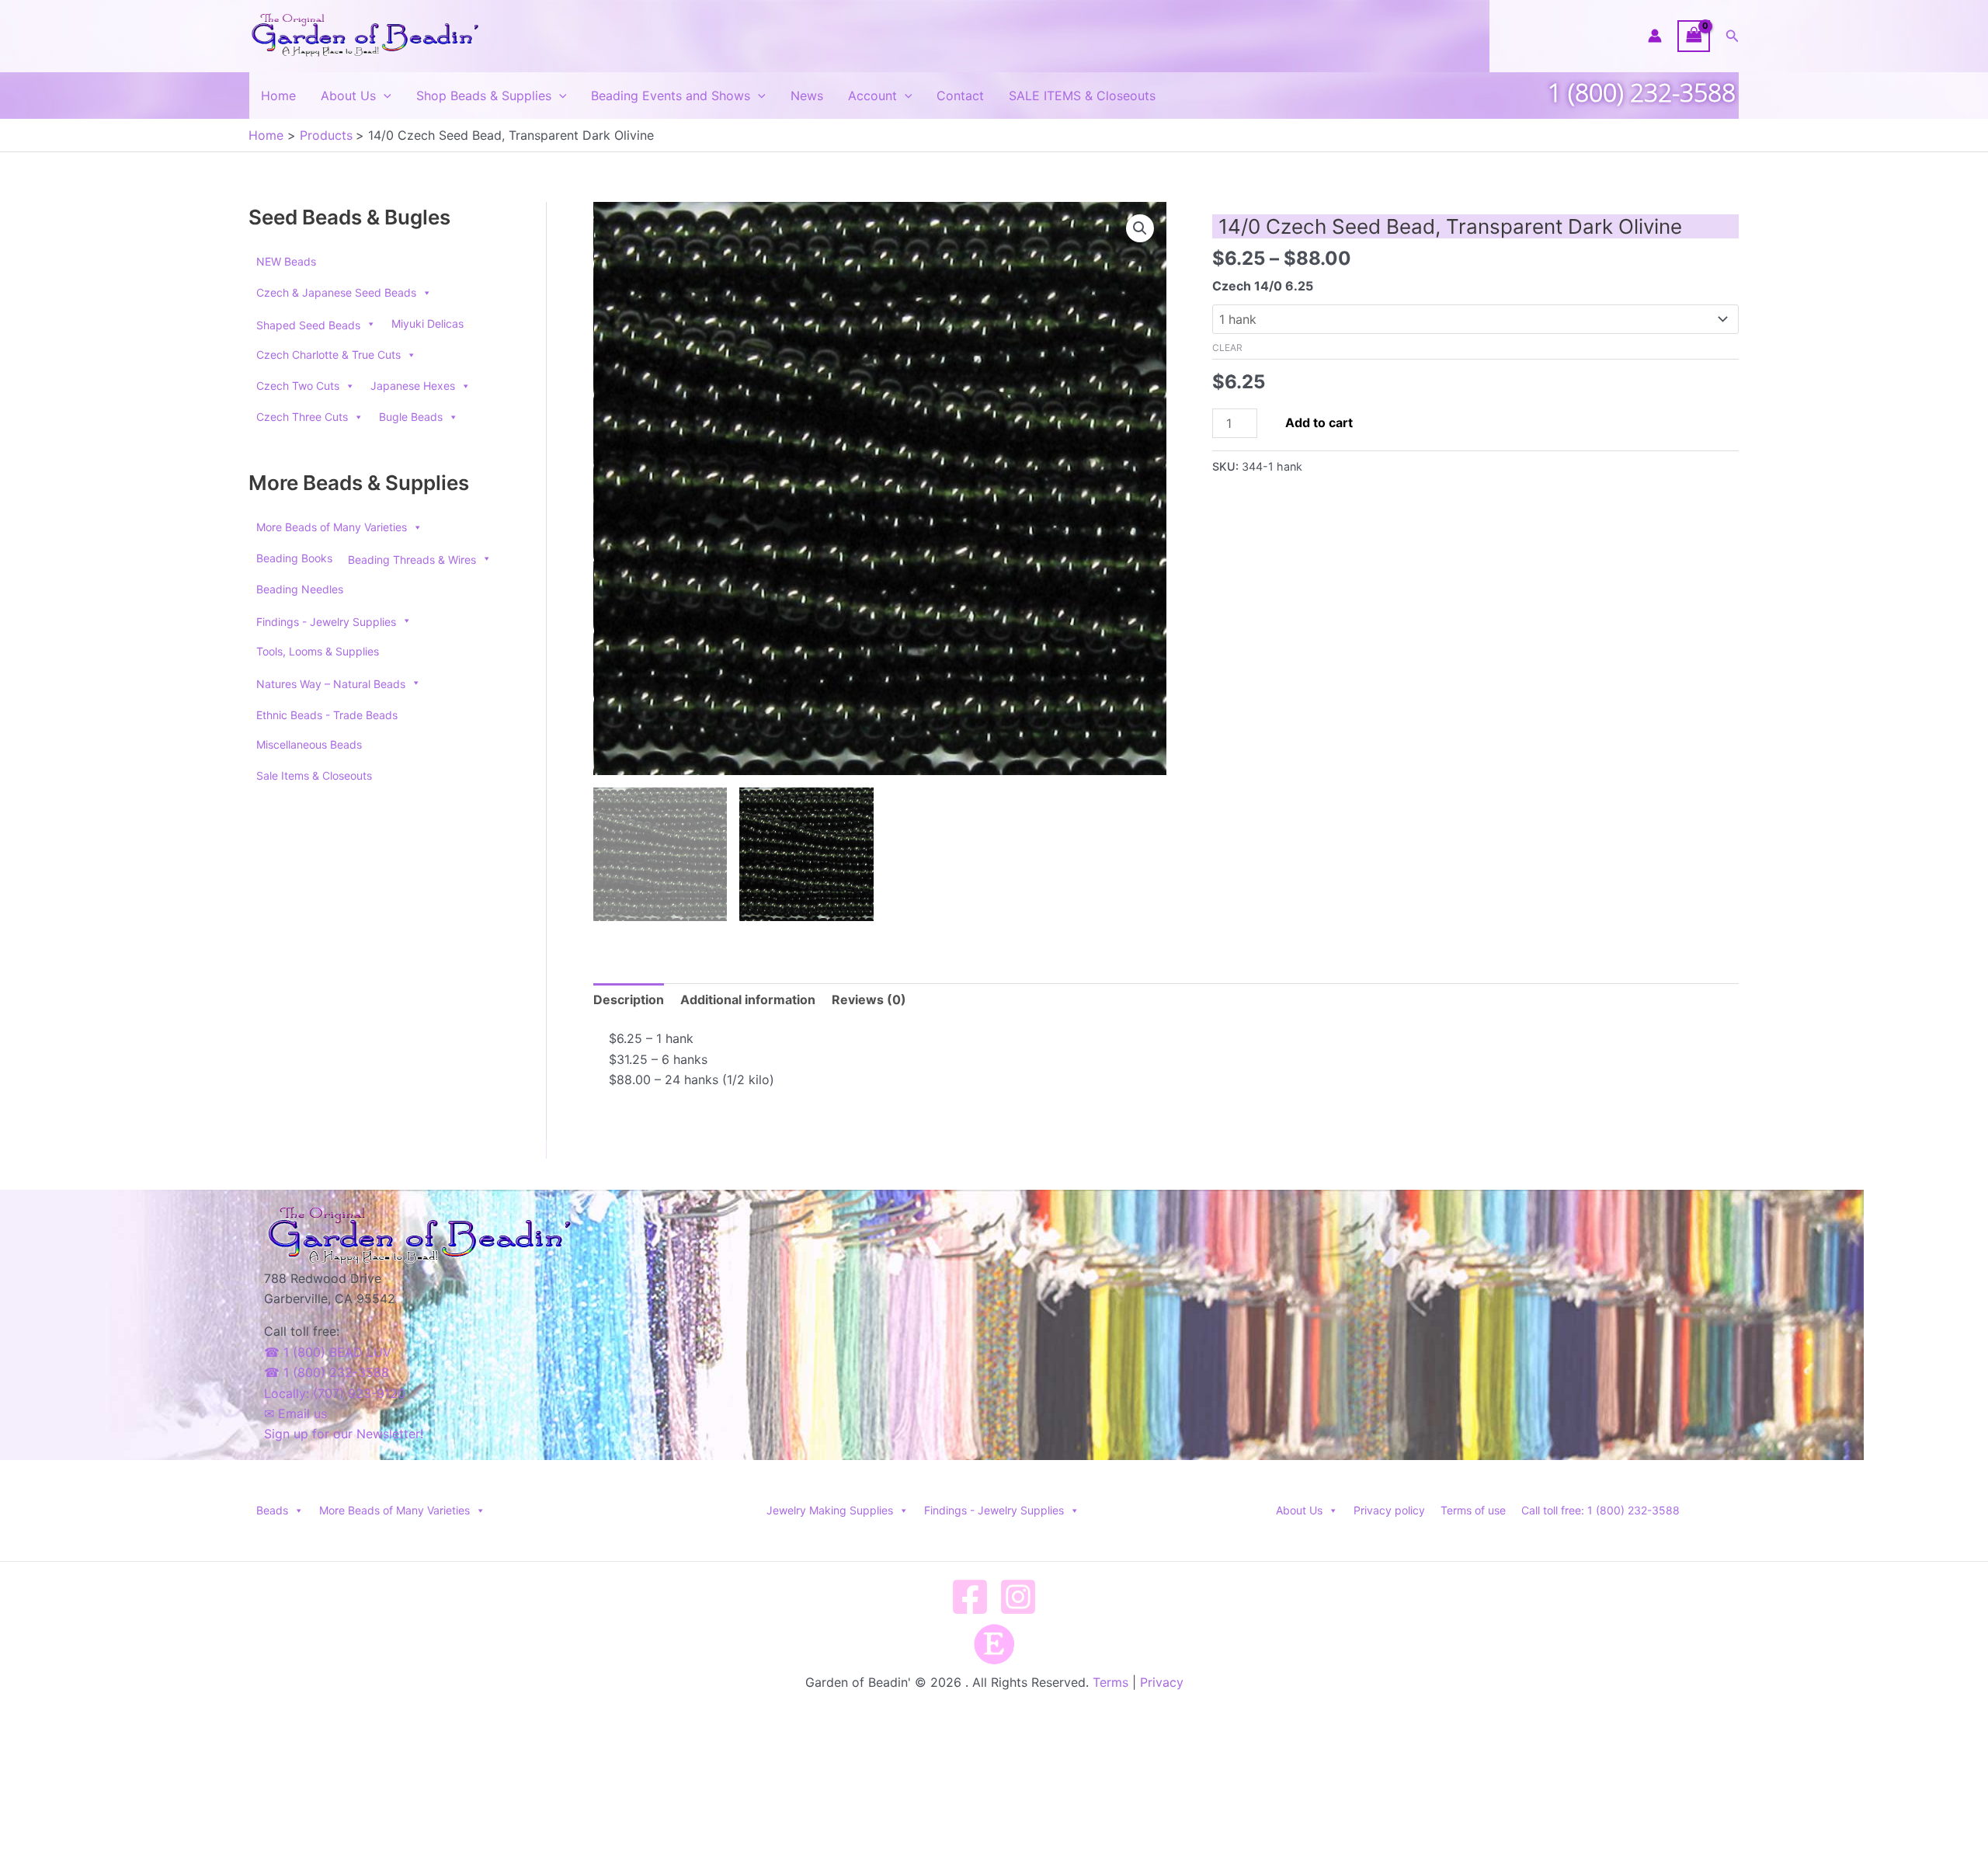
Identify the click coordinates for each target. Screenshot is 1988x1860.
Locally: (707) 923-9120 (335, 1393)
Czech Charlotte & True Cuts (328, 355)
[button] (1733, 36)
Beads (272, 1510)
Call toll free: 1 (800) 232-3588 (1600, 1510)
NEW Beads (286, 261)
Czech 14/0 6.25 (1263, 286)
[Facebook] (970, 1597)
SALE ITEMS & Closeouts (1082, 96)
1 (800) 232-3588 (1642, 92)
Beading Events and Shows (671, 96)
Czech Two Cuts (298, 386)
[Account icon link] (1655, 36)
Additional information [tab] (748, 1000)
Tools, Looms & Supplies (318, 651)
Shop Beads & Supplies (484, 96)
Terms (1110, 1682)
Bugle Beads (411, 417)
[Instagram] (1018, 1597)
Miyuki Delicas (427, 323)
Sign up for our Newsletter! (344, 1434)
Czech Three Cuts (302, 417)
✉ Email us (295, 1413)
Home (278, 96)
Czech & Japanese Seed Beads (336, 292)
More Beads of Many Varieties (332, 527)
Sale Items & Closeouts (314, 775)
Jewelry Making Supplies (830, 1510)
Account (872, 96)
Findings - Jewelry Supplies (994, 1510)
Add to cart (1319, 422)
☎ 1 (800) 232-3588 (327, 1372)
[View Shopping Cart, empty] (1694, 36)
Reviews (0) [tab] (869, 1000)
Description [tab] (629, 1000)
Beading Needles (300, 589)
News (807, 96)
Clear (1227, 348)
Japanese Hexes (413, 386)
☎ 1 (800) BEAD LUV (328, 1352)
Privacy (1162, 1682)
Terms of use (1473, 1510)
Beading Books (294, 558)
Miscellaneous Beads (309, 744)
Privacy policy (1389, 1510)
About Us (348, 96)
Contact (960, 96)
